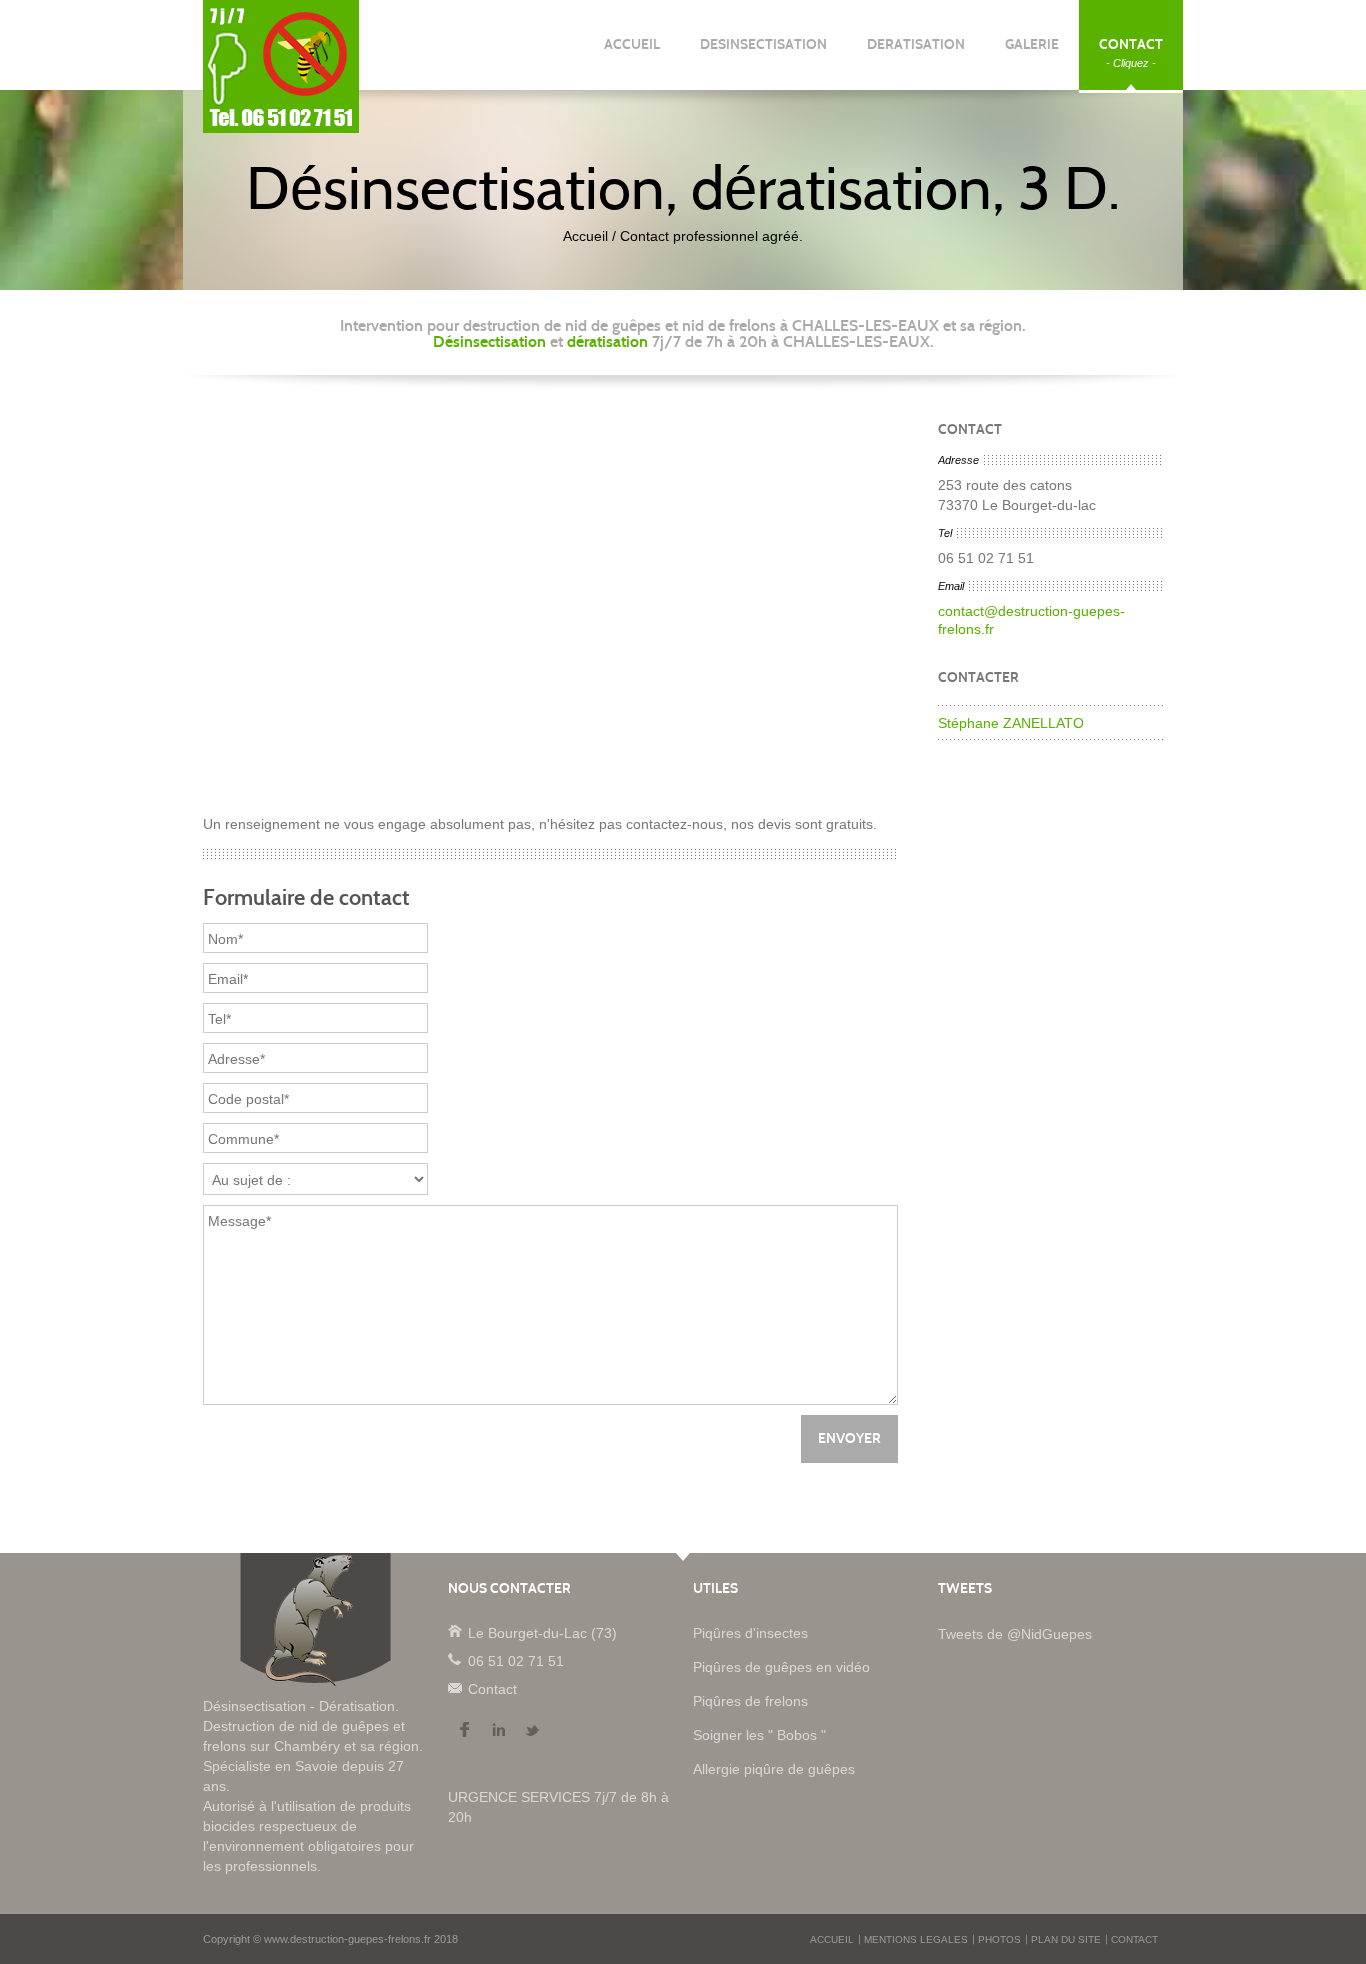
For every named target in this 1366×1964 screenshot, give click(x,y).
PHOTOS (999, 1939)
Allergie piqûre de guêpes (774, 1769)
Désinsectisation (489, 341)
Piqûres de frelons (750, 1701)
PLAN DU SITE (1066, 1939)
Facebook (464, 1730)
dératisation (607, 341)
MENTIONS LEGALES (916, 1939)
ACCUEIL (632, 52)
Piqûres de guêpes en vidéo (781, 1667)
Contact (454, 1687)
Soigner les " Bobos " (759, 1735)
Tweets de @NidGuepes (1015, 1634)
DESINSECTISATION (763, 52)
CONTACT (1131, 52)
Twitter (532, 1730)
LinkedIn (498, 1730)
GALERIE (1032, 52)
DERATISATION (916, 52)
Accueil (585, 236)
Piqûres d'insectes (750, 1633)
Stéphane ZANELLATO (1011, 723)
